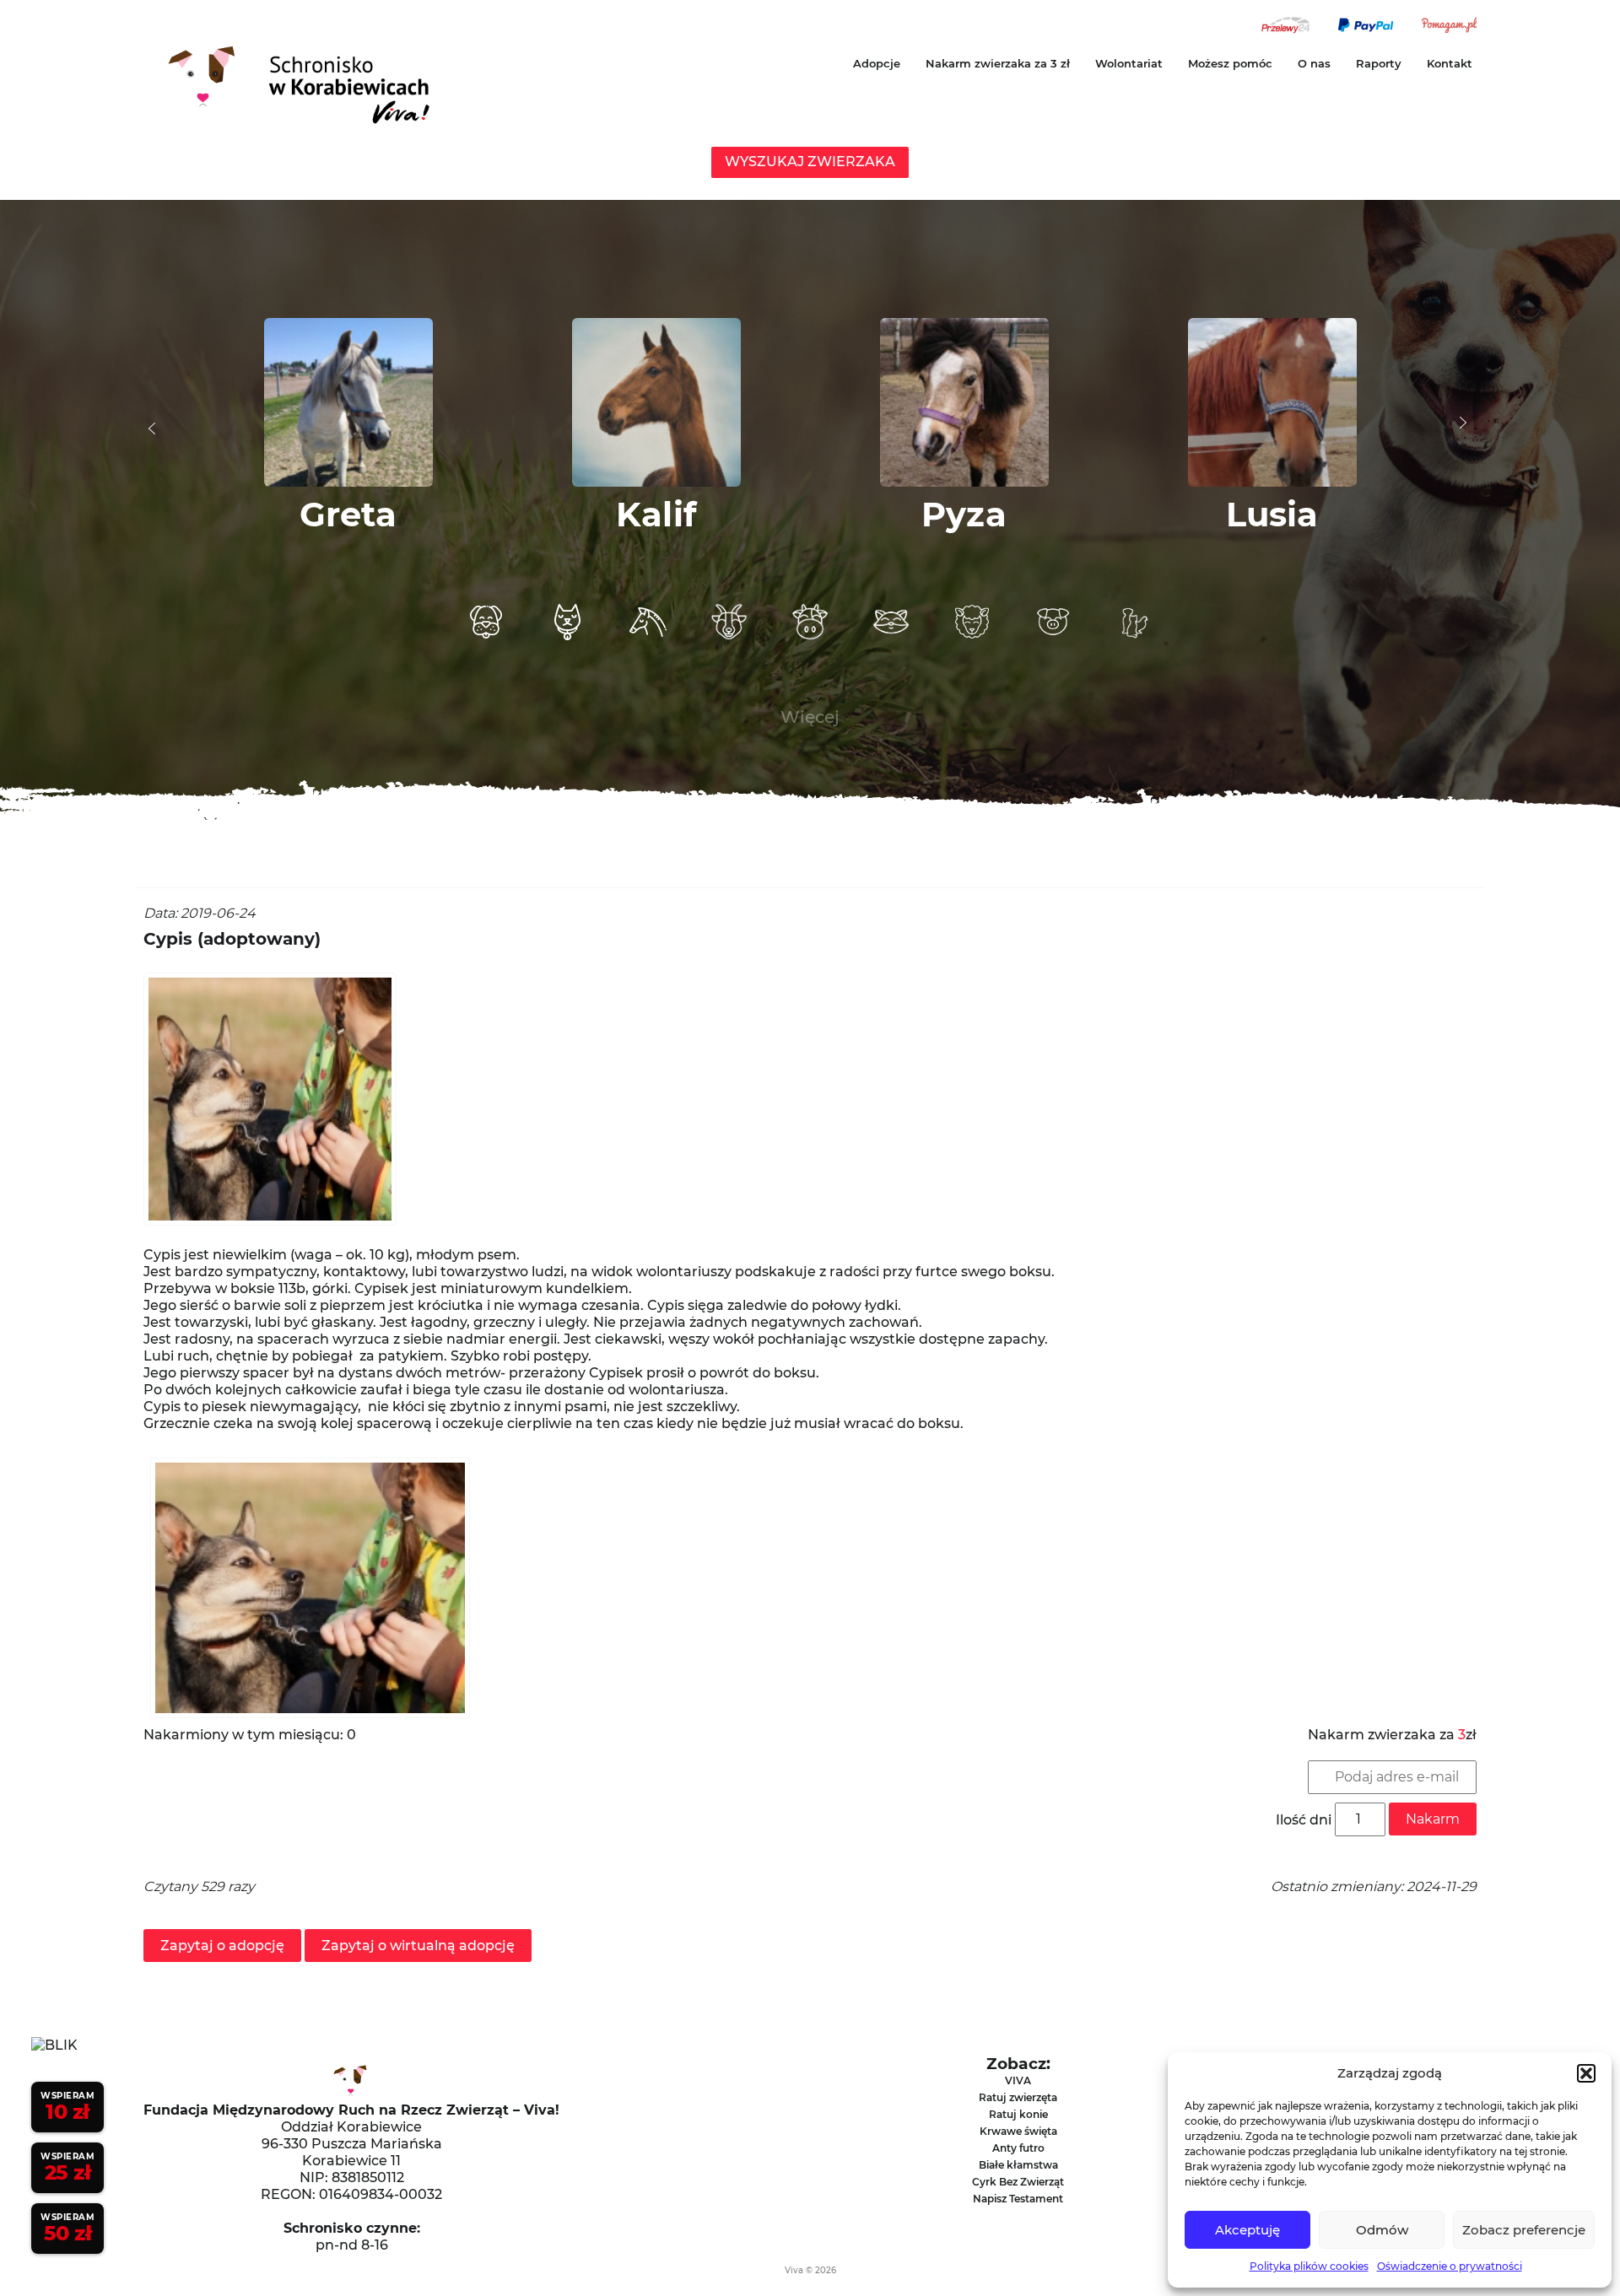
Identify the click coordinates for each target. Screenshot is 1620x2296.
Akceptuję (1247, 2230)
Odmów (1382, 2230)
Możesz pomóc (1230, 63)
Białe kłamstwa (1018, 2165)
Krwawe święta (1018, 2131)
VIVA (1018, 2080)
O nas (1314, 63)
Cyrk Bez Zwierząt (1018, 2182)
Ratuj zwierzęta (1018, 2097)
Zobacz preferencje (1524, 2230)
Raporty (1379, 63)
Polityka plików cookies (1309, 2266)
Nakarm (1433, 1819)
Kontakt (1450, 63)
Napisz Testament (1018, 2199)
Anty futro (1018, 2148)
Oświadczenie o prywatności (1450, 2266)
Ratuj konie (1018, 2114)
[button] (1586, 2073)
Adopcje (877, 63)
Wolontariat (1129, 63)
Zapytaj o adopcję (222, 1946)
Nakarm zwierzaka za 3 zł (998, 63)
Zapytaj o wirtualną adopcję (418, 1946)
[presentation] (152, 428)
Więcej (810, 717)
